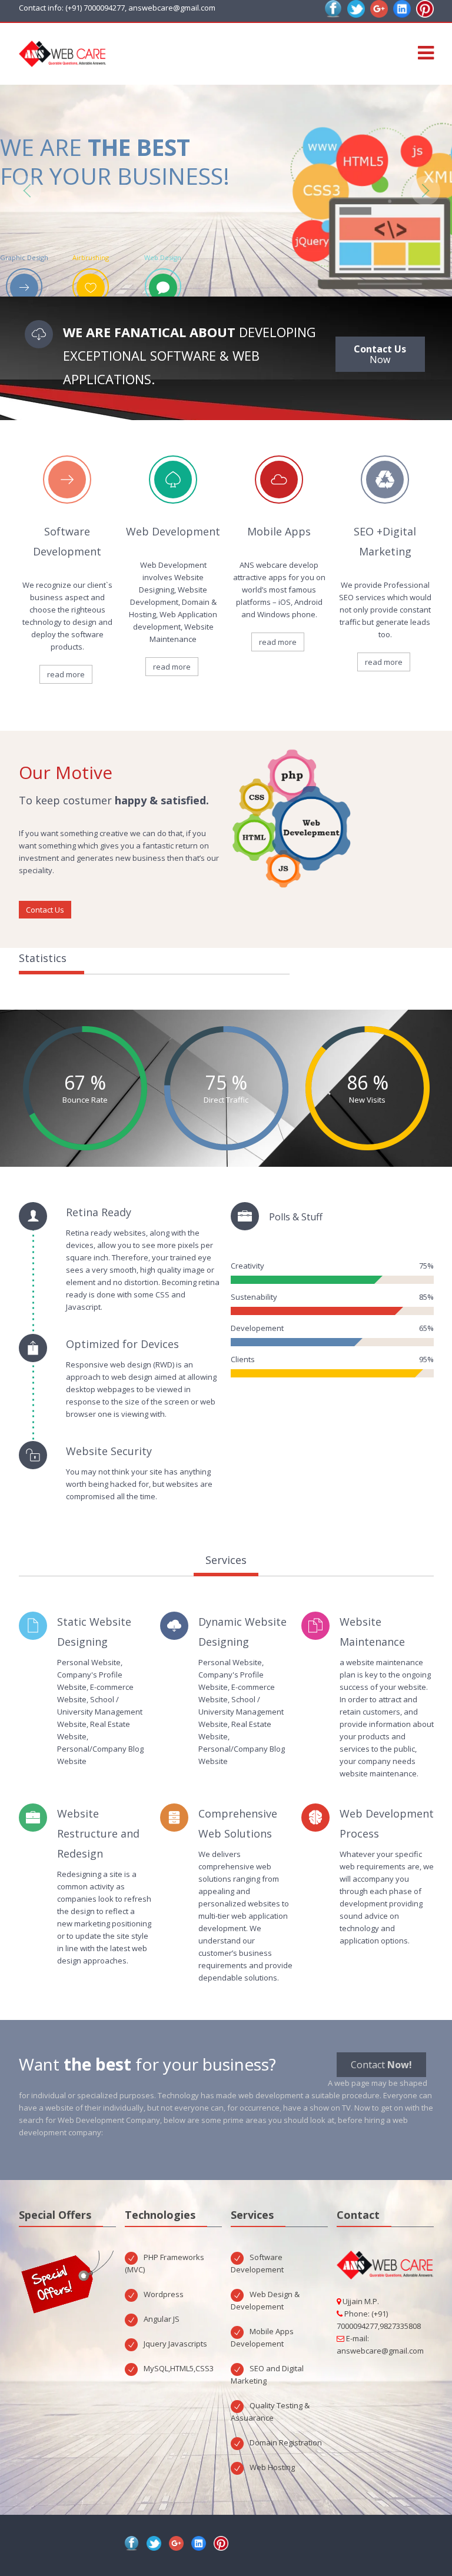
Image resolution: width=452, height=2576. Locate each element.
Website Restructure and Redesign (98, 1833)
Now (380, 354)
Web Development (173, 531)
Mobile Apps (279, 531)
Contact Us (45, 910)
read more (66, 674)
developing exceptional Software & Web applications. (190, 355)
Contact (381, 2065)
